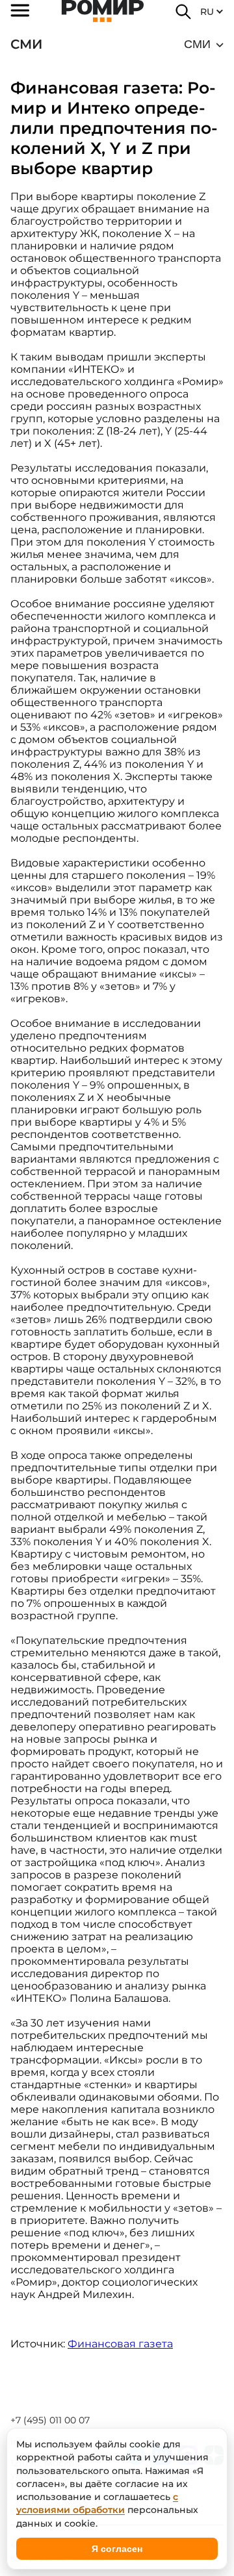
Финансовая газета (120, 2344)
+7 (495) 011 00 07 (50, 2420)
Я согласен (117, 2549)
